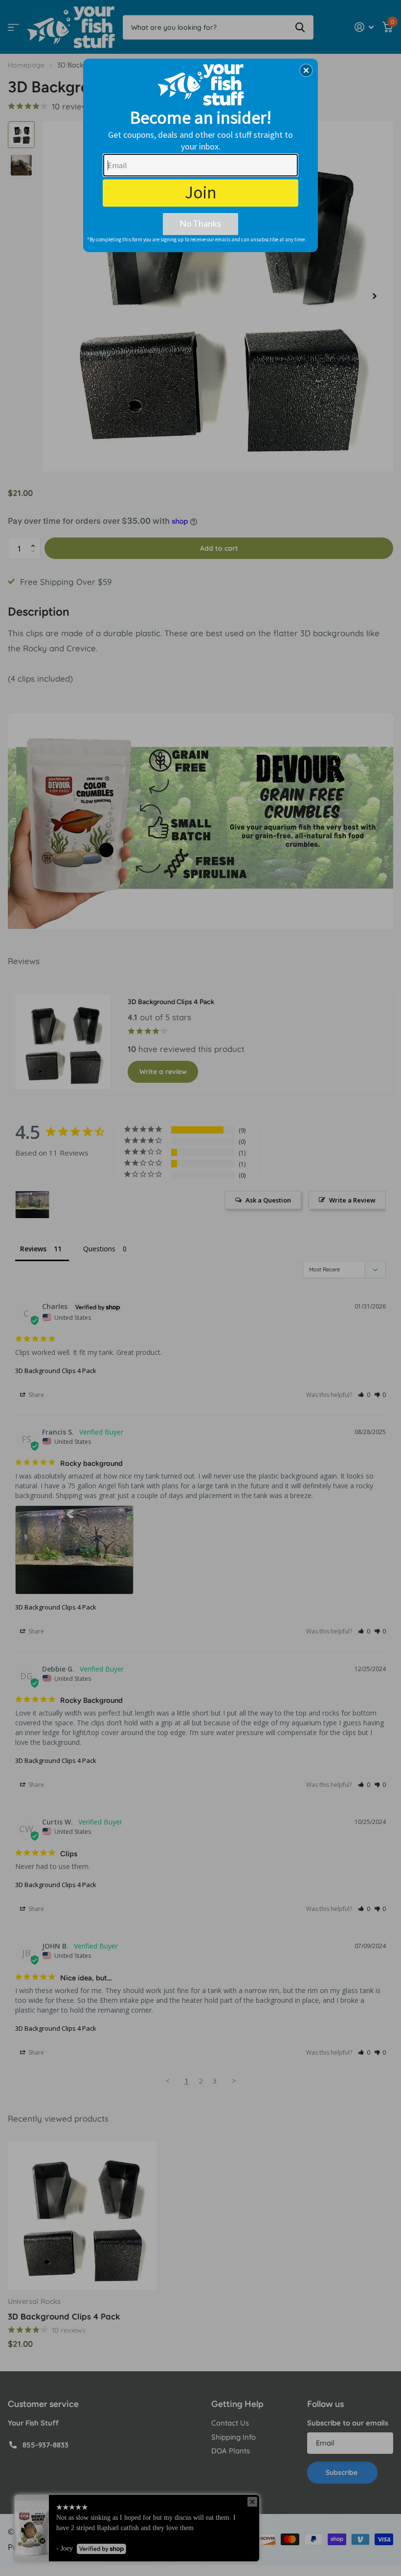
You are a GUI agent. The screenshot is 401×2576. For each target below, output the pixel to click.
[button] (306, 70)
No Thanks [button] (200, 223)
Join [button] (201, 193)
